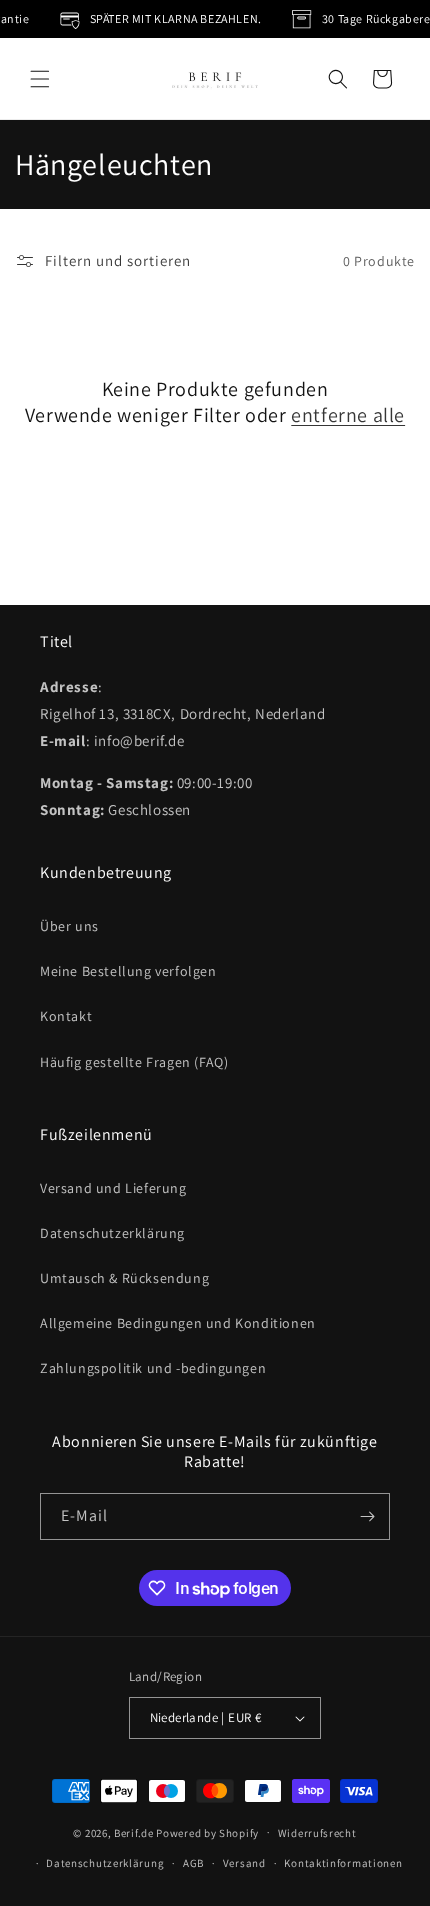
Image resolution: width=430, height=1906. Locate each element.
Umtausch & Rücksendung (124, 1278)
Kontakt (66, 1016)
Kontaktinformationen (343, 1863)
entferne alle (348, 415)
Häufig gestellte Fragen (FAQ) (134, 1062)
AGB (193, 1863)
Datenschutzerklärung (112, 1233)
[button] (40, 79)
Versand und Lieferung (113, 1188)
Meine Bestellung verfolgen (128, 971)
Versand (244, 1863)
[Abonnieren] (367, 1516)
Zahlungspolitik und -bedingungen (153, 1368)
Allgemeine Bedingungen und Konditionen (178, 1323)
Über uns (69, 926)
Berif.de (134, 1832)
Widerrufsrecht (317, 1833)
